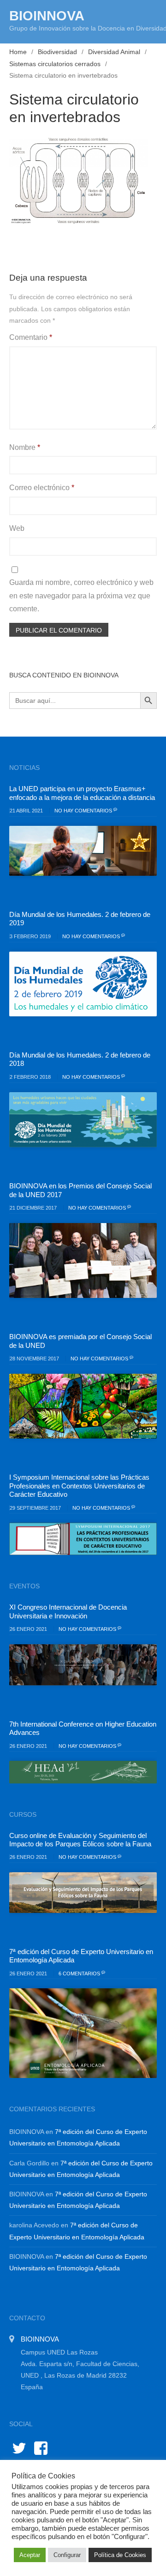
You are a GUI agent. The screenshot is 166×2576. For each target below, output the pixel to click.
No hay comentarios (84, 811)
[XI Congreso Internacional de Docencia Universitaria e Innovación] (83, 1665)
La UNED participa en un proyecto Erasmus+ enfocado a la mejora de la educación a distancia (82, 793)
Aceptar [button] (30, 2555)
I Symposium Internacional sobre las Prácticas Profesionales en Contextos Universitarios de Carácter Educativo (79, 1486)
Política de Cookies (120, 2555)
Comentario (31, 337)
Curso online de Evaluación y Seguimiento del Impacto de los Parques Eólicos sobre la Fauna (80, 1840)
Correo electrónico (42, 488)
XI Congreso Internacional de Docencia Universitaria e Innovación (68, 1611)
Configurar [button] (67, 2555)
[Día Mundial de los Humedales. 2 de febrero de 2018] (83, 1120)
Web (17, 528)
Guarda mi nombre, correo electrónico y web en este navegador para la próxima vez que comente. (81, 596)
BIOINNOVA (47, 16)
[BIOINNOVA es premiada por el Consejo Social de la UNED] (83, 1406)
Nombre (25, 447)
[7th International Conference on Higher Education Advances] (83, 1772)
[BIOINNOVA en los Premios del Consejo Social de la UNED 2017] (83, 1260)
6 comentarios (80, 1973)
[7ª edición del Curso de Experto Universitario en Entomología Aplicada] (83, 2033)
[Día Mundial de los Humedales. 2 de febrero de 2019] (83, 984)
